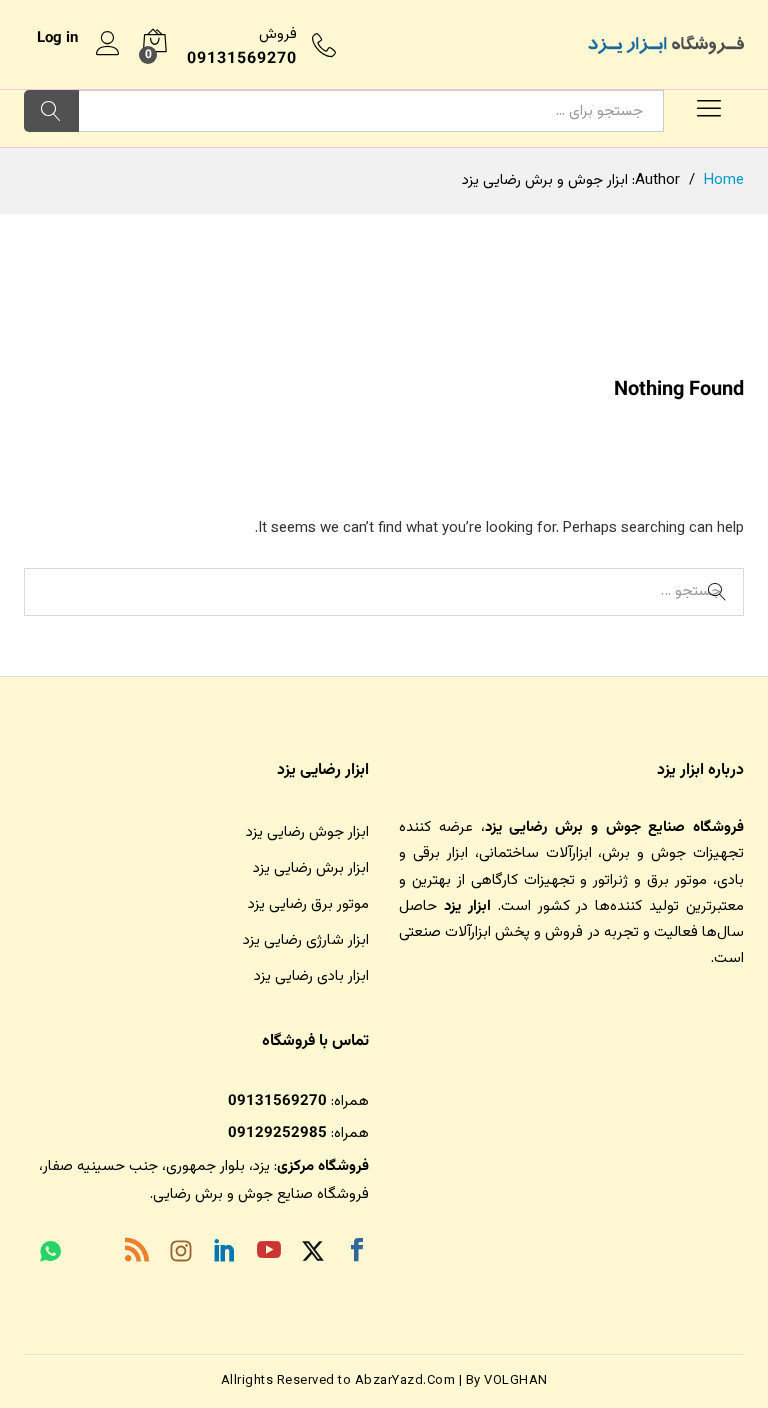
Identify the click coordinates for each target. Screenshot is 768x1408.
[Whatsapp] (50, 1254)
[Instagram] (181, 1255)
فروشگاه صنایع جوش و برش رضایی (261, 1194)
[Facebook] (357, 1254)
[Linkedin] (225, 1254)
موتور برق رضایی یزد (308, 904)
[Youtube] (269, 1254)
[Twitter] (313, 1254)
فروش (278, 34)
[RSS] (137, 1254)
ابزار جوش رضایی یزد (307, 832)
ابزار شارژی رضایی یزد (306, 940)
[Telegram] (93, 1256)
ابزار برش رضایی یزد (311, 868)
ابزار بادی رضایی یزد (311, 976)
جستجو (51, 111)
